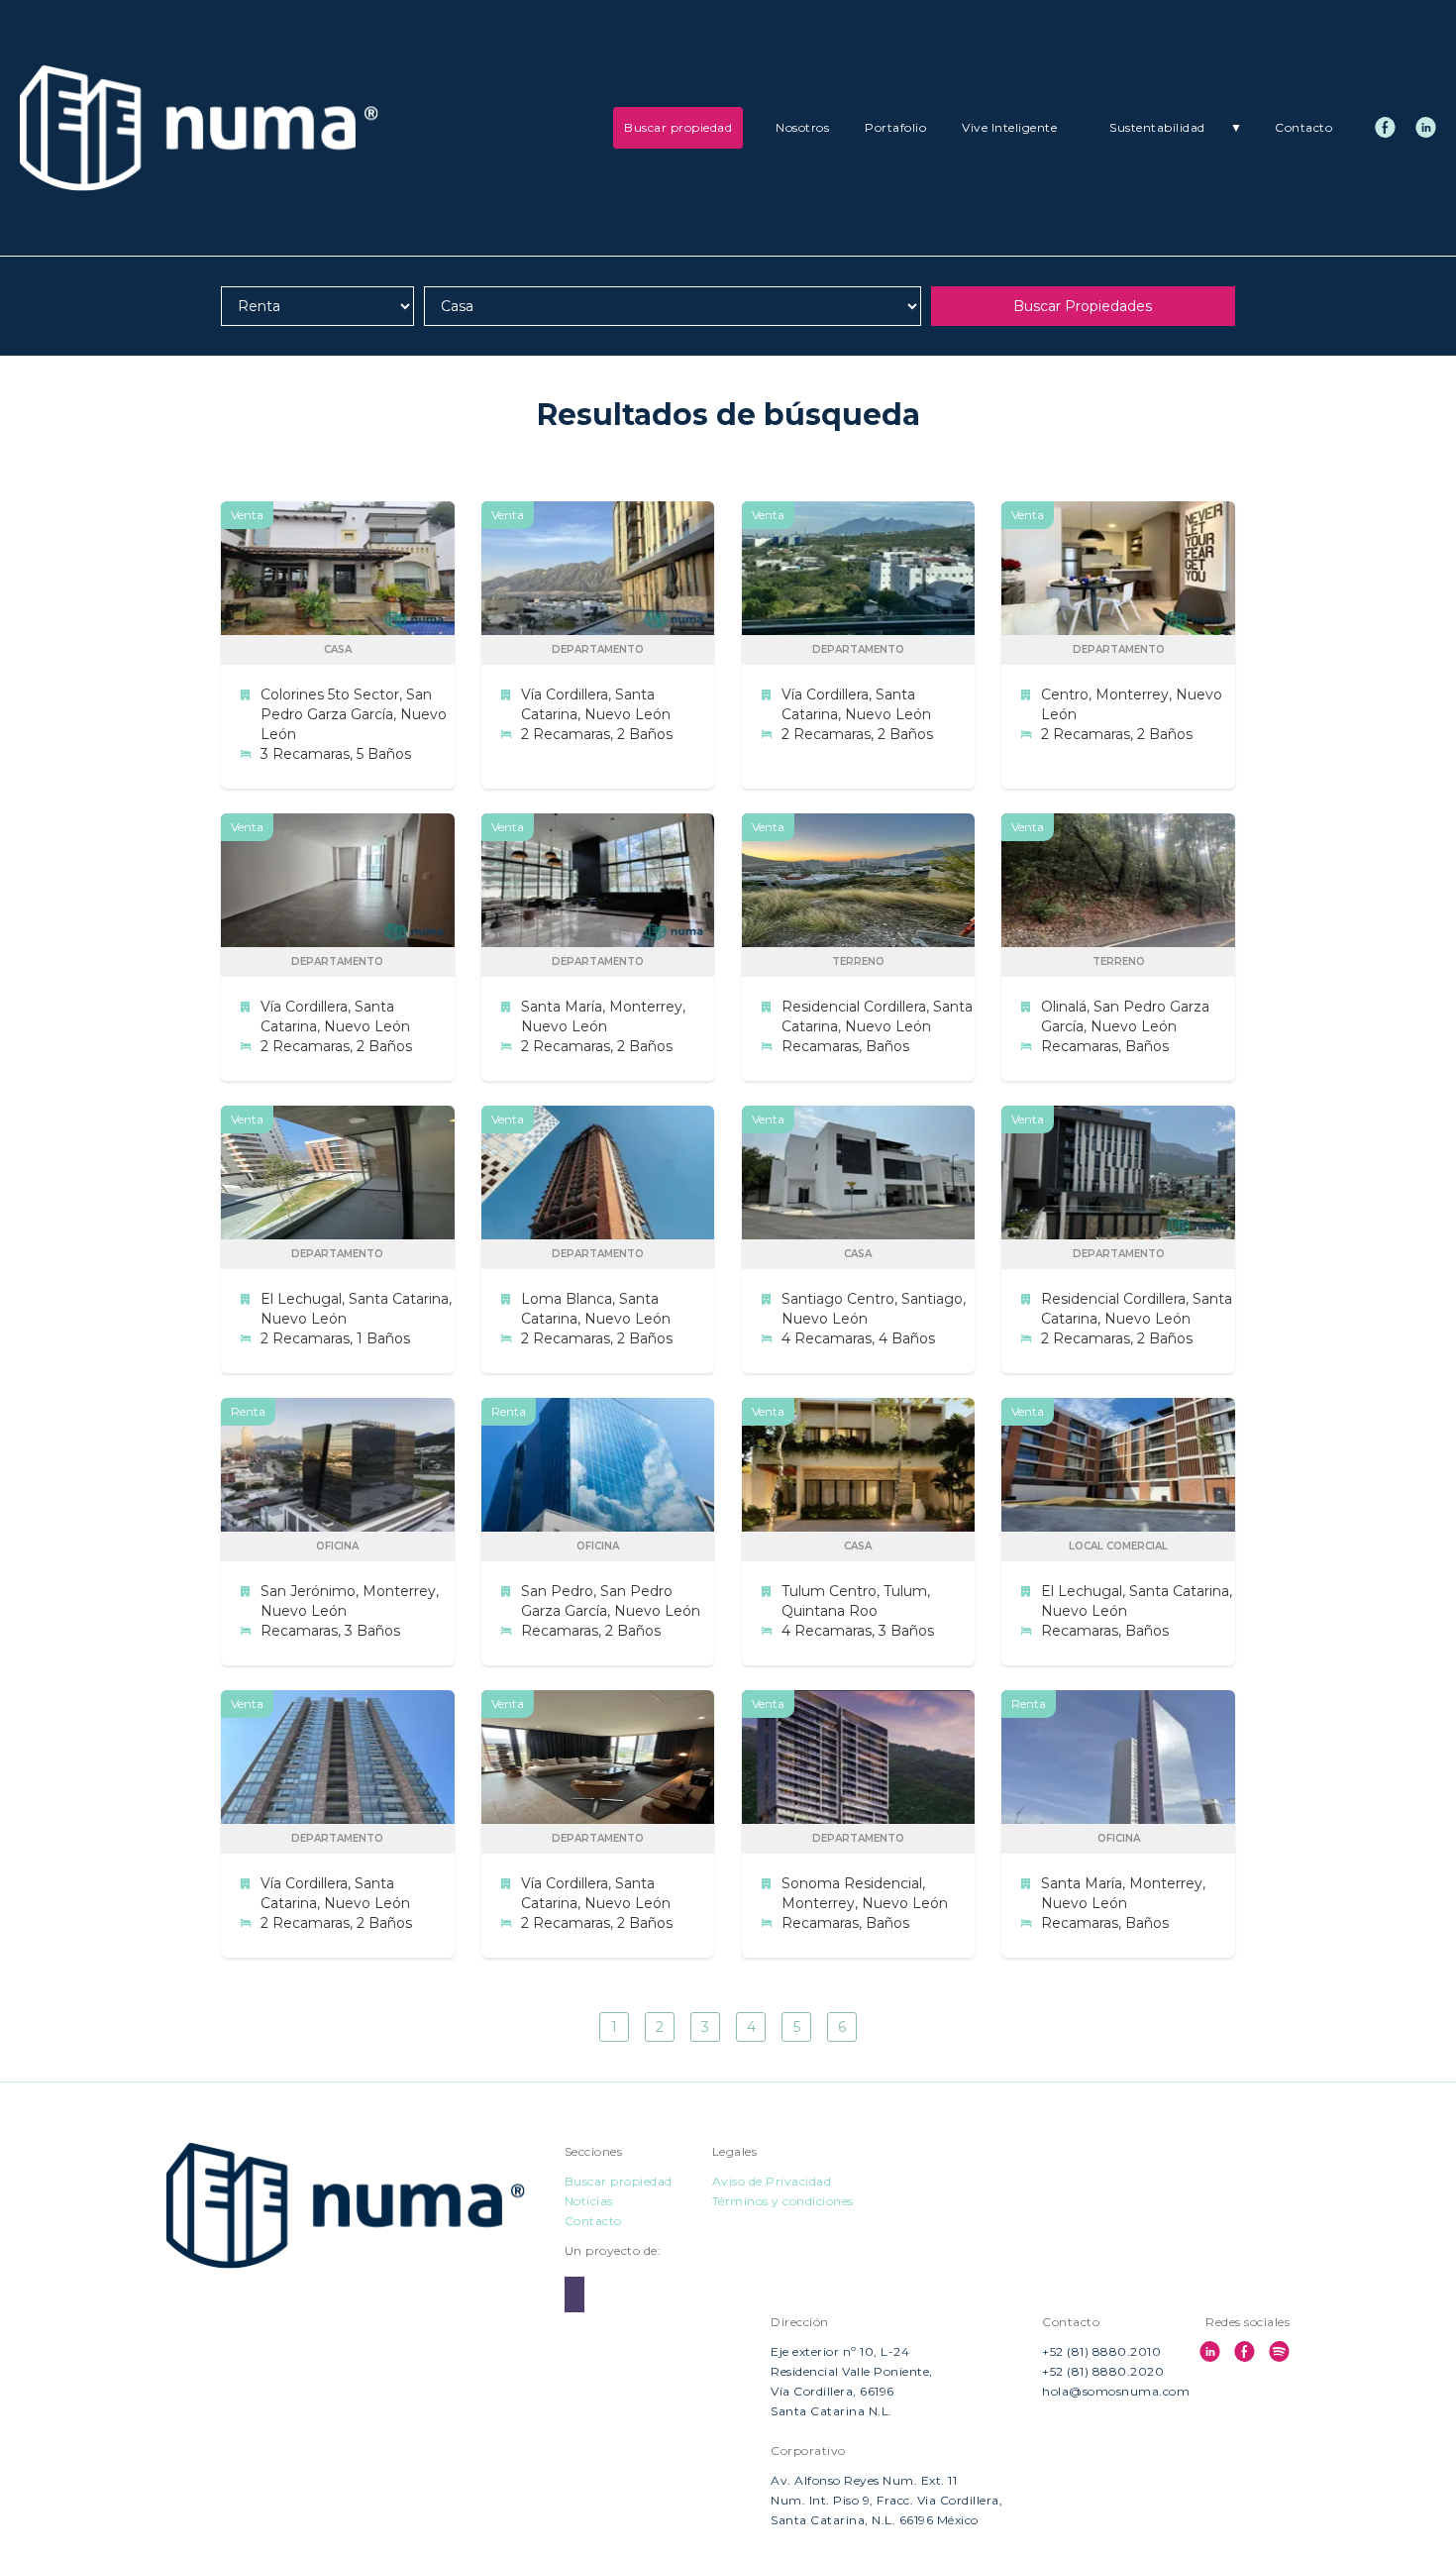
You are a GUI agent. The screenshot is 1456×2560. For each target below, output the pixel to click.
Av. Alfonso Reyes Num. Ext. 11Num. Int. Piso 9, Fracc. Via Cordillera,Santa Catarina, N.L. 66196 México (886, 2500)
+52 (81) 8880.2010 (1101, 2351)
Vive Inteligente (1009, 127)
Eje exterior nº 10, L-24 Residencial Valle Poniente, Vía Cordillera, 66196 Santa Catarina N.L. (852, 2381)
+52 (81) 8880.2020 (1103, 2371)
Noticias (589, 2201)
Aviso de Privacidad (772, 2181)
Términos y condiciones (783, 2201)
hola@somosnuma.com (1116, 2391)
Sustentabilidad (1176, 127)
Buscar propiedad (678, 127)
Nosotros (802, 127)
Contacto (1303, 127)
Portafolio (895, 127)
